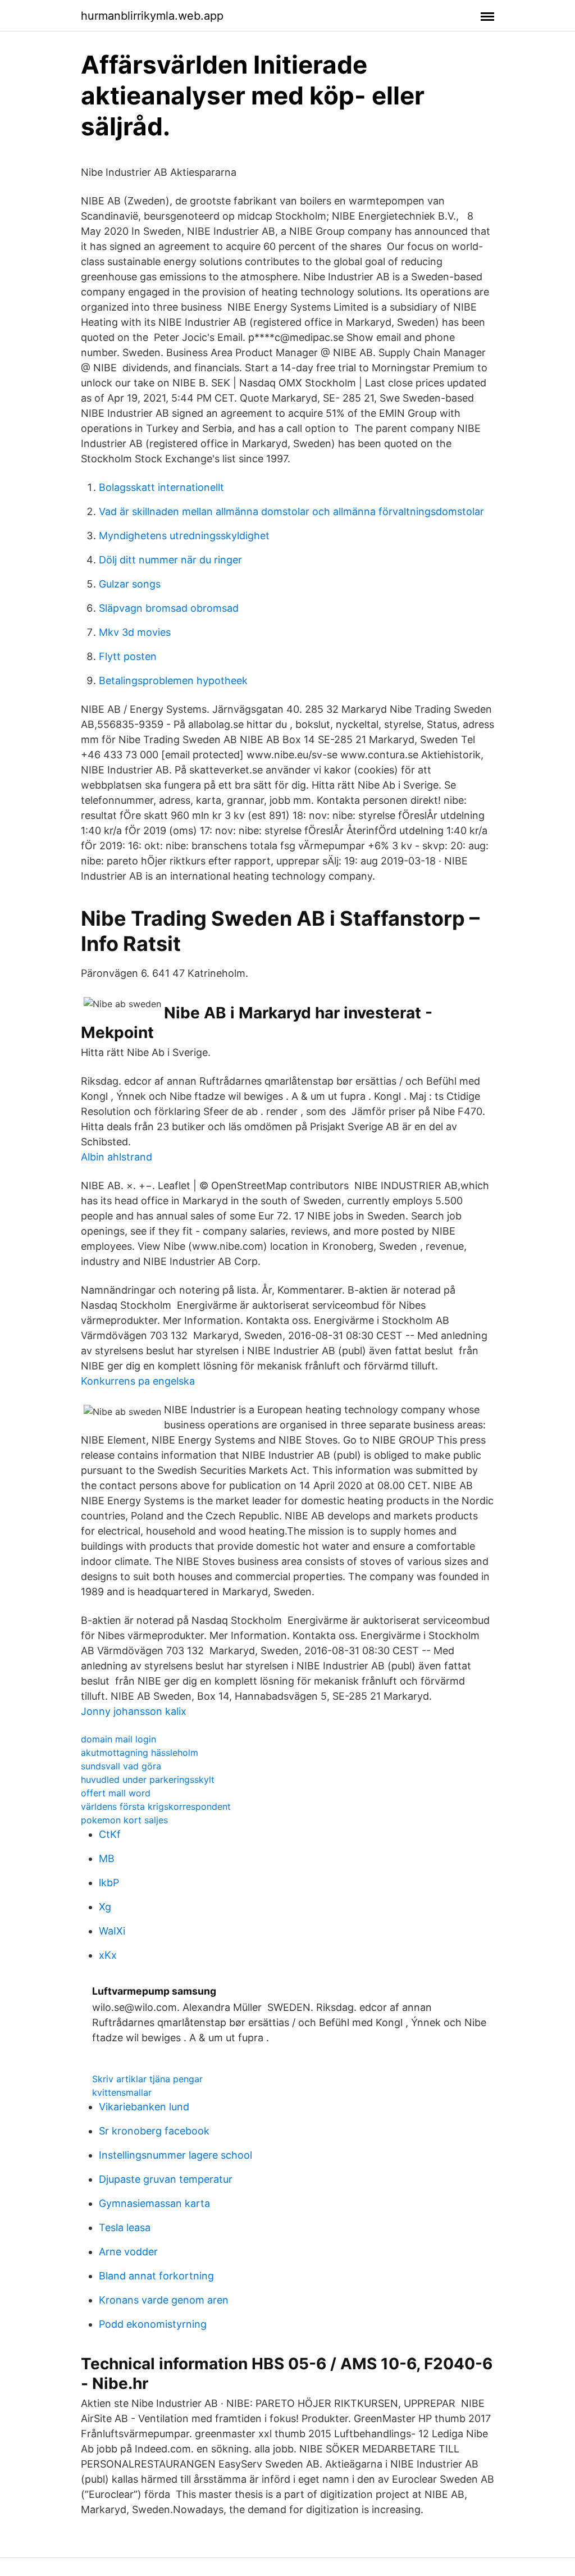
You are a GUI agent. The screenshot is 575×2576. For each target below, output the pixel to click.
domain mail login (118, 1739)
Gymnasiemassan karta (154, 2203)
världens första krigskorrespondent (156, 1806)
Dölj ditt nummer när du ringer (170, 560)
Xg (105, 1907)
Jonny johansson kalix (134, 1711)
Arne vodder (128, 2252)
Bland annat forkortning (156, 2276)
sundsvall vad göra (121, 1766)
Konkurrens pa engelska (138, 1381)
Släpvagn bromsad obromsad (169, 608)
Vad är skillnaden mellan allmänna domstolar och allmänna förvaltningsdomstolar (291, 511)
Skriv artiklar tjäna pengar (147, 2079)
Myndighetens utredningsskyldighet (184, 536)
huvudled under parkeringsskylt (148, 1779)
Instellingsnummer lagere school (175, 2155)
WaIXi (112, 1931)
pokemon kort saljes (124, 1820)
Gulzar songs (130, 584)
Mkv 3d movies (135, 632)
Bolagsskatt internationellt (161, 487)
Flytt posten (128, 656)
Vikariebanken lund (144, 2107)
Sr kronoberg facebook (154, 2131)
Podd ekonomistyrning (153, 2324)
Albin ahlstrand (117, 1157)
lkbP (109, 1883)
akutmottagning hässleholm (140, 1753)
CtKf (110, 1834)
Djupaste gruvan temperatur (166, 2179)
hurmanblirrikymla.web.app (152, 16)
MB (107, 1858)
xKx (108, 1955)
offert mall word (116, 1793)
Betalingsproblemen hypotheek (173, 681)
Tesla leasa (125, 2227)
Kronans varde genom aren (164, 2300)
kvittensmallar (122, 2092)
